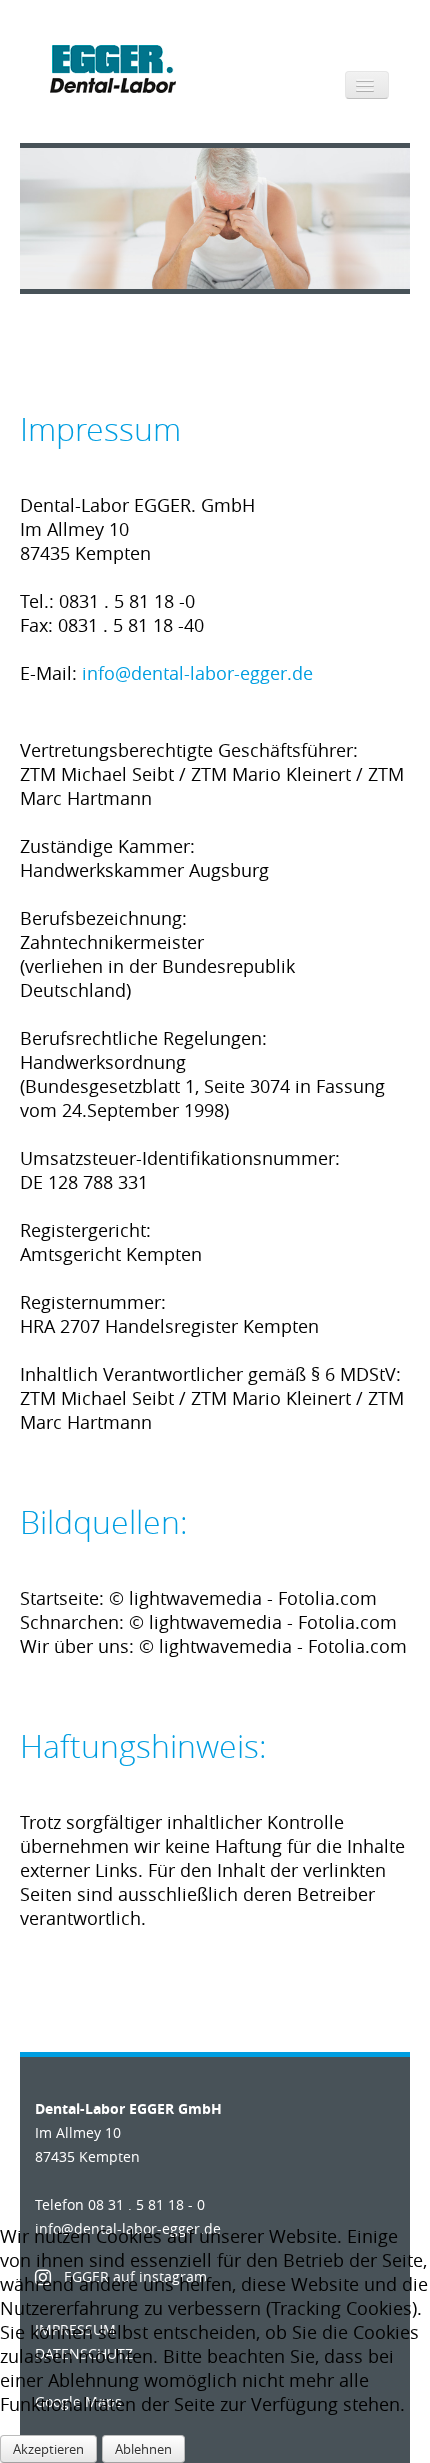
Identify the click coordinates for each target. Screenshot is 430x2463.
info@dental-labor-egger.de (197, 673)
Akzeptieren (48, 2449)
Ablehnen (143, 2449)
